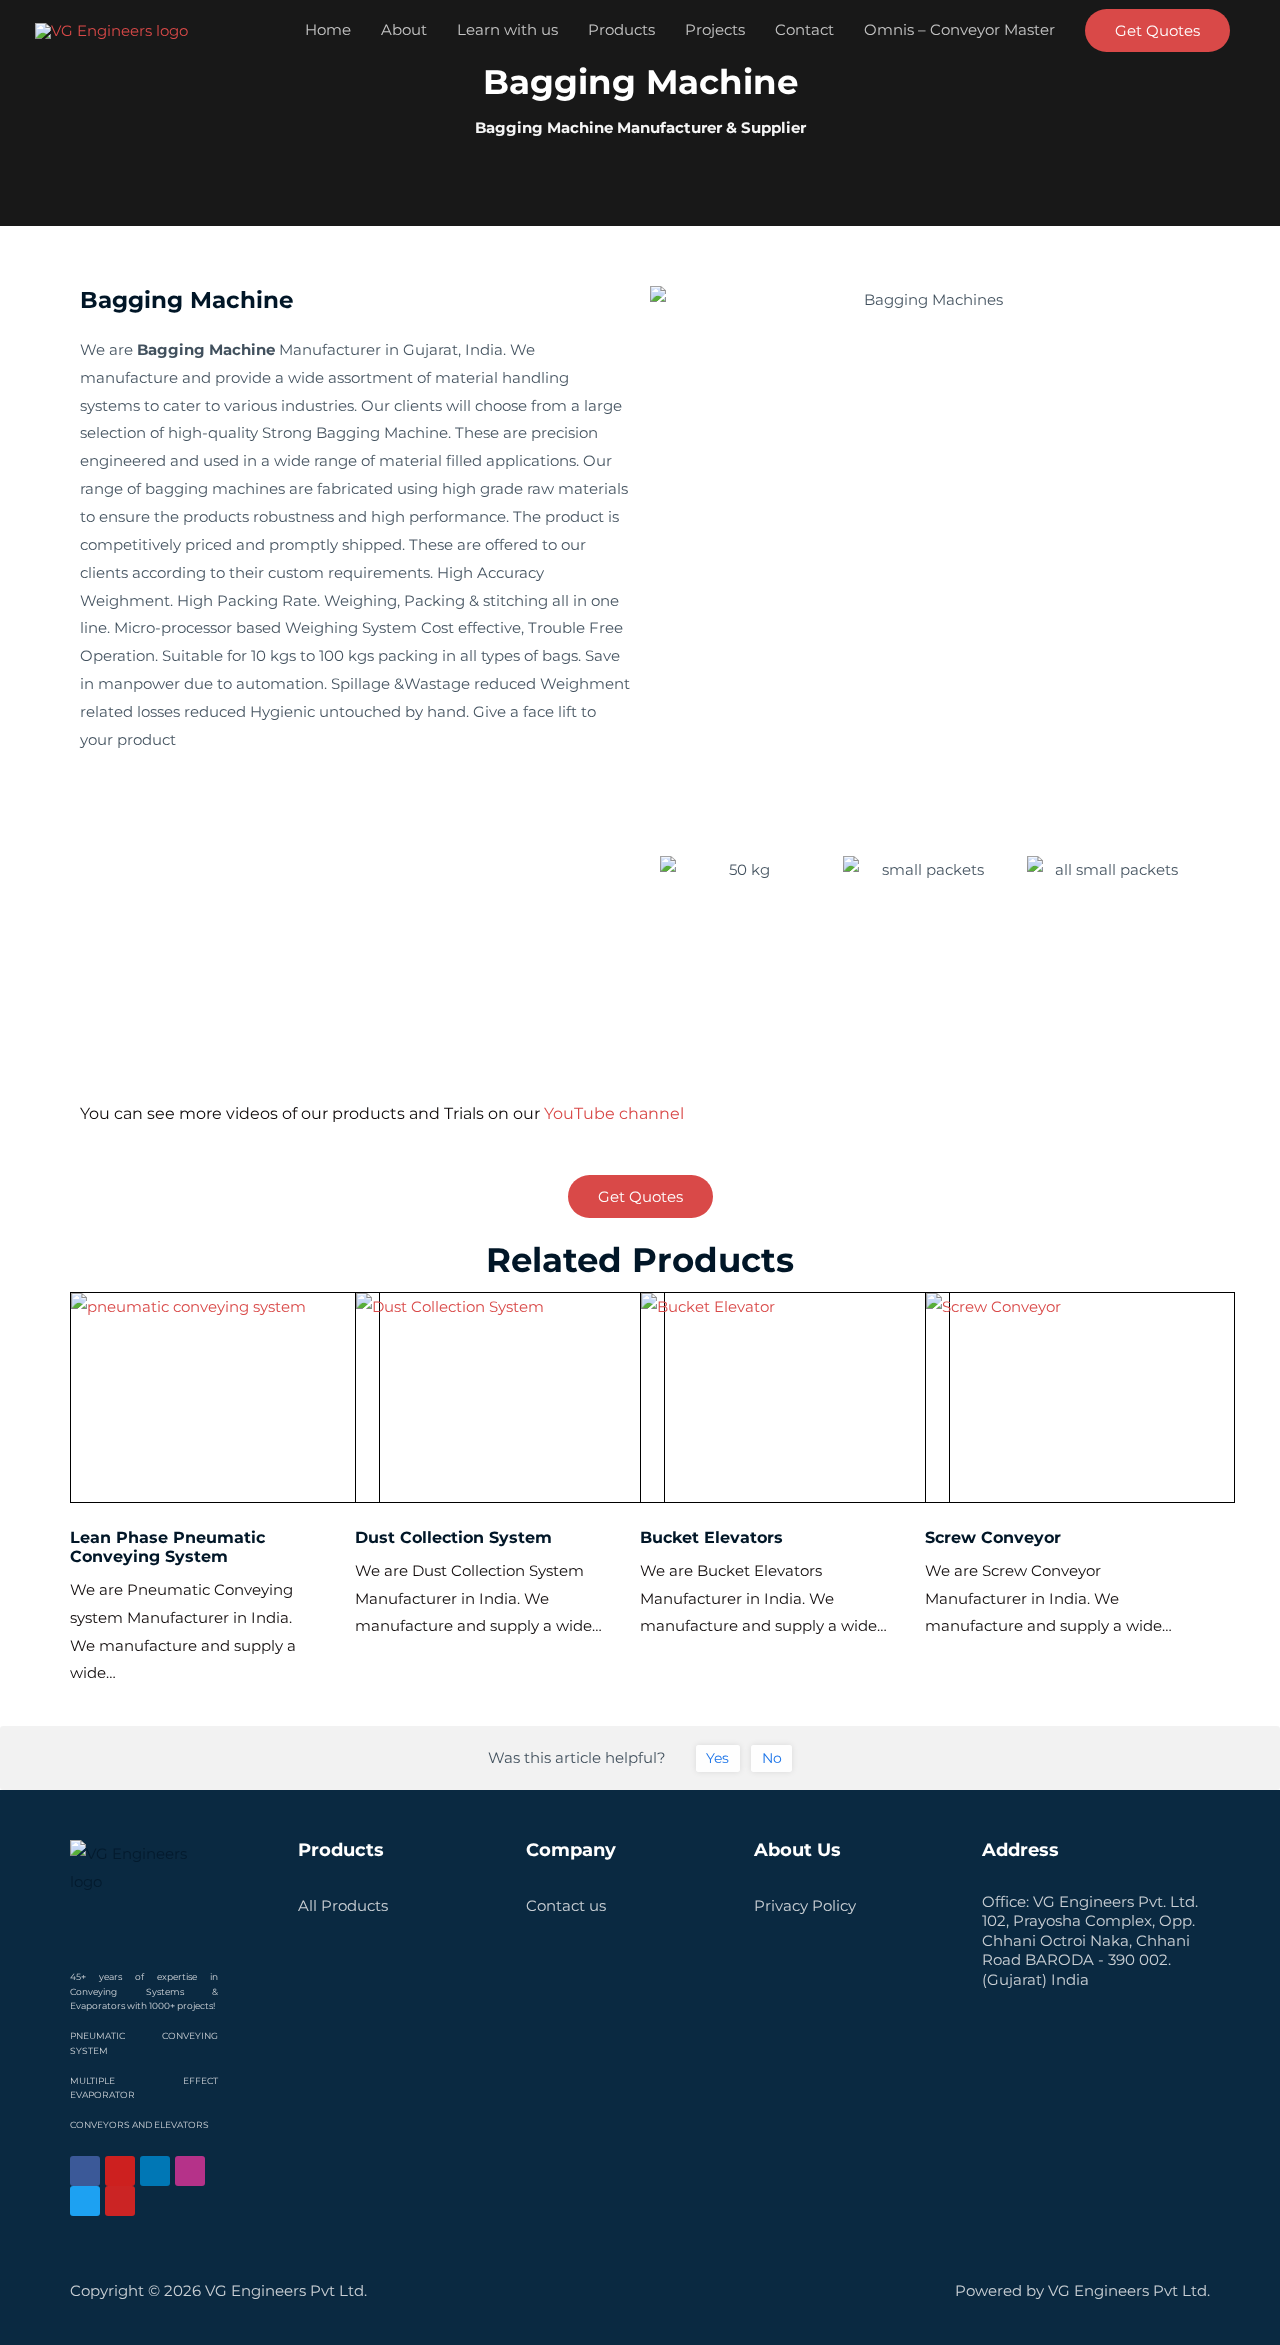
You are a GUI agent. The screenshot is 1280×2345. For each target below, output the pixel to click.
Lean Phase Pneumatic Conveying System (167, 1547)
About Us (797, 1850)
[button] (1157, 30)
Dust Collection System (453, 1537)
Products (621, 29)
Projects (715, 29)
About (404, 29)
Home (328, 29)
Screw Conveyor (993, 1537)
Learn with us (507, 29)
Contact (804, 29)
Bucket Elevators (711, 1537)
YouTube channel (614, 1113)
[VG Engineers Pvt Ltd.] (111, 28)
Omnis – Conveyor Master (959, 29)
